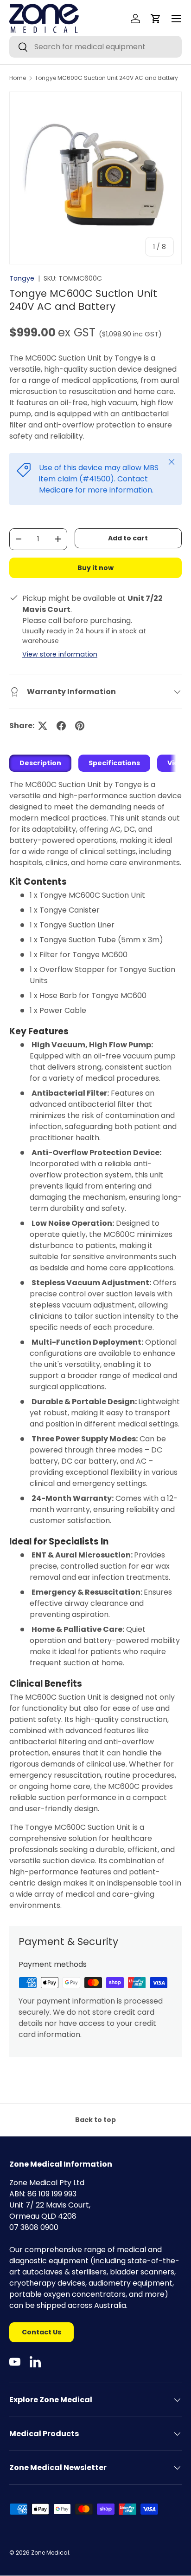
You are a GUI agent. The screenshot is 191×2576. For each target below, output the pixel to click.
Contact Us (41, 2332)
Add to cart (128, 538)
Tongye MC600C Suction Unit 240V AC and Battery (106, 78)
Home (18, 78)
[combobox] (95, 47)
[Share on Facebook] (61, 726)
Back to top (95, 2120)
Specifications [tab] (114, 763)
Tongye (22, 278)
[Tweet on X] (43, 726)
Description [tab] (40, 763)
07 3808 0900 (34, 2227)
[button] (156, 19)
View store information (60, 654)
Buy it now (95, 568)
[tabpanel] (95, 1345)
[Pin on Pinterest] (80, 726)
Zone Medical (50, 2553)
